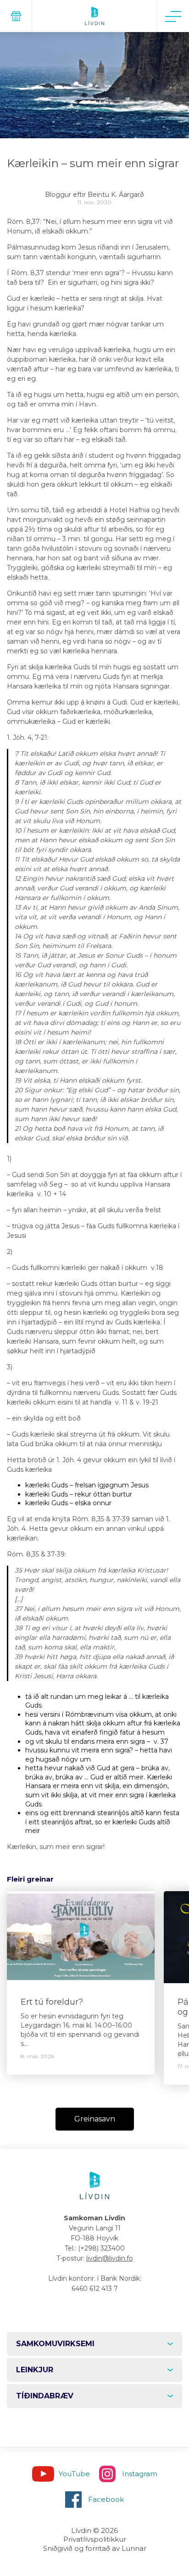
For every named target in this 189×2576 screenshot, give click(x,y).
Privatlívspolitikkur (95, 2539)
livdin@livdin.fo (110, 2258)
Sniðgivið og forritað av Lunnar (95, 2548)
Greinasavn (95, 2119)
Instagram (140, 2474)
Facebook (106, 2499)
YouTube (74, 2474)
